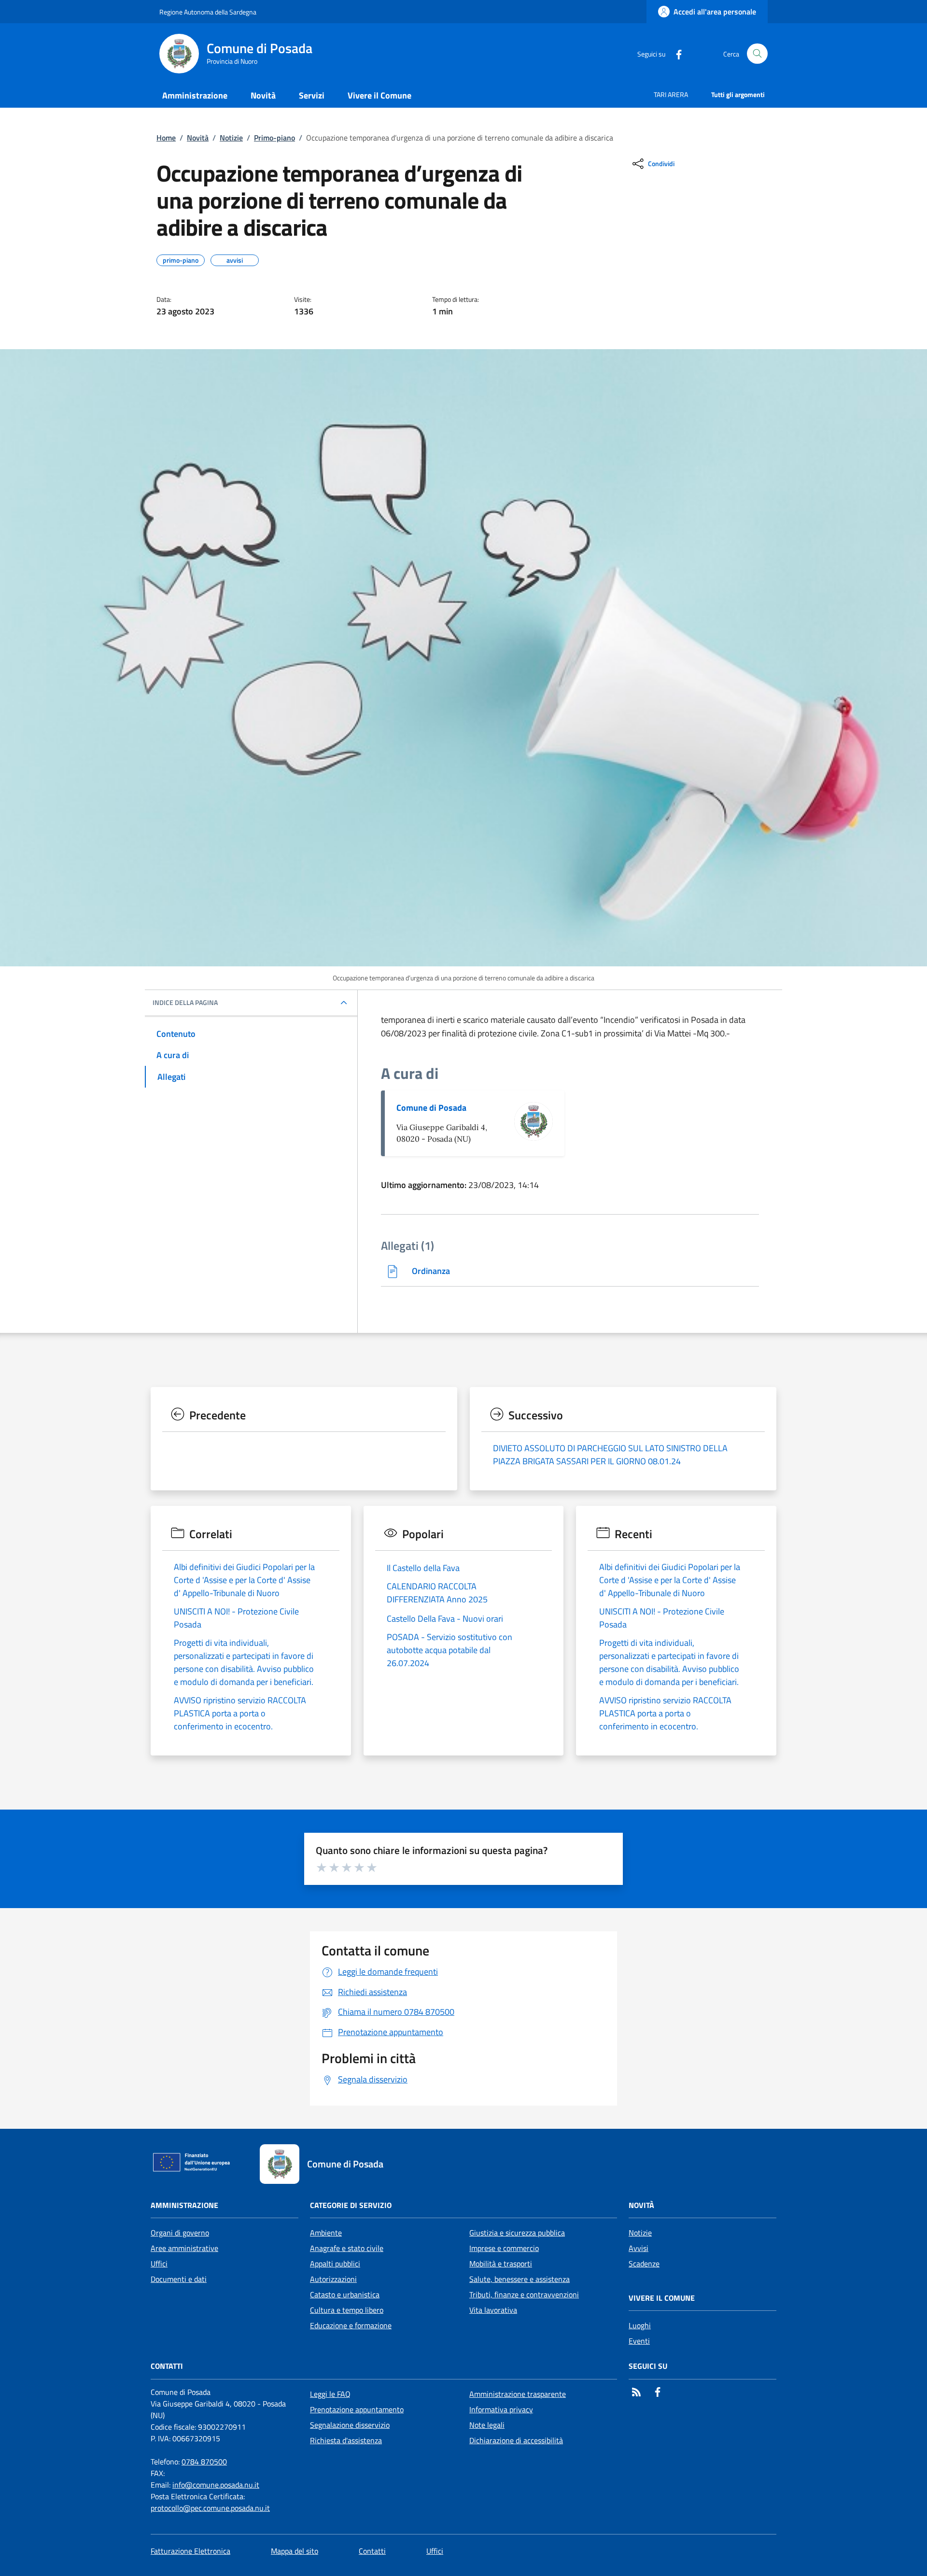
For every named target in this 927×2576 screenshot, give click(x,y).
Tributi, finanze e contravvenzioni (524, 2294)
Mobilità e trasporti (501, 2264)
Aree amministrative (184, 2248)
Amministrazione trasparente (518, 2394)
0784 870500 (204, 2462)
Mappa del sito (295, 2551)
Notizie (231, 138)
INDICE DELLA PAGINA (185, 1003)
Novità (198, 138)
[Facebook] (675, 53)
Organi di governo (180, 2233)
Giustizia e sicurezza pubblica (517, 2233)
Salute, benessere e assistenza (520, 2279)
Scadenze (644, 2264)
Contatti (372, 2551)
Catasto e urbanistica (345, 2294)
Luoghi (640, 2325)
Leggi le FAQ (330, 2394)
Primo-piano (274, 138)
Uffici (159, 2264)
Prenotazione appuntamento (357, 2409)
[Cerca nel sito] (757, 54)
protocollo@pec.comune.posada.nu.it (210, 2508)
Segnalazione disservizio (350, 2425)
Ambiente (326, 2233)
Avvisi (639, 2248)
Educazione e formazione (351, 2325)
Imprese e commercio (504, 2248)
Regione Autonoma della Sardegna (208, 12)
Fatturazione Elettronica (190, 2551)
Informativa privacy (501, 2409)
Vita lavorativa (493, 2310)
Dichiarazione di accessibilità (516, 2440)
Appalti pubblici (335, 2264)
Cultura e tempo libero (347, 2310)
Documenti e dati (179, 2279)
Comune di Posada (431, 1108)
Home (166, 138)
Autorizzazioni (333, 2279)
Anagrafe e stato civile (347, 2248)
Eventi (639, 2341)
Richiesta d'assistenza (346, 2440)
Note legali (487, 2425)
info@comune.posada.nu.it (216, 2485)
